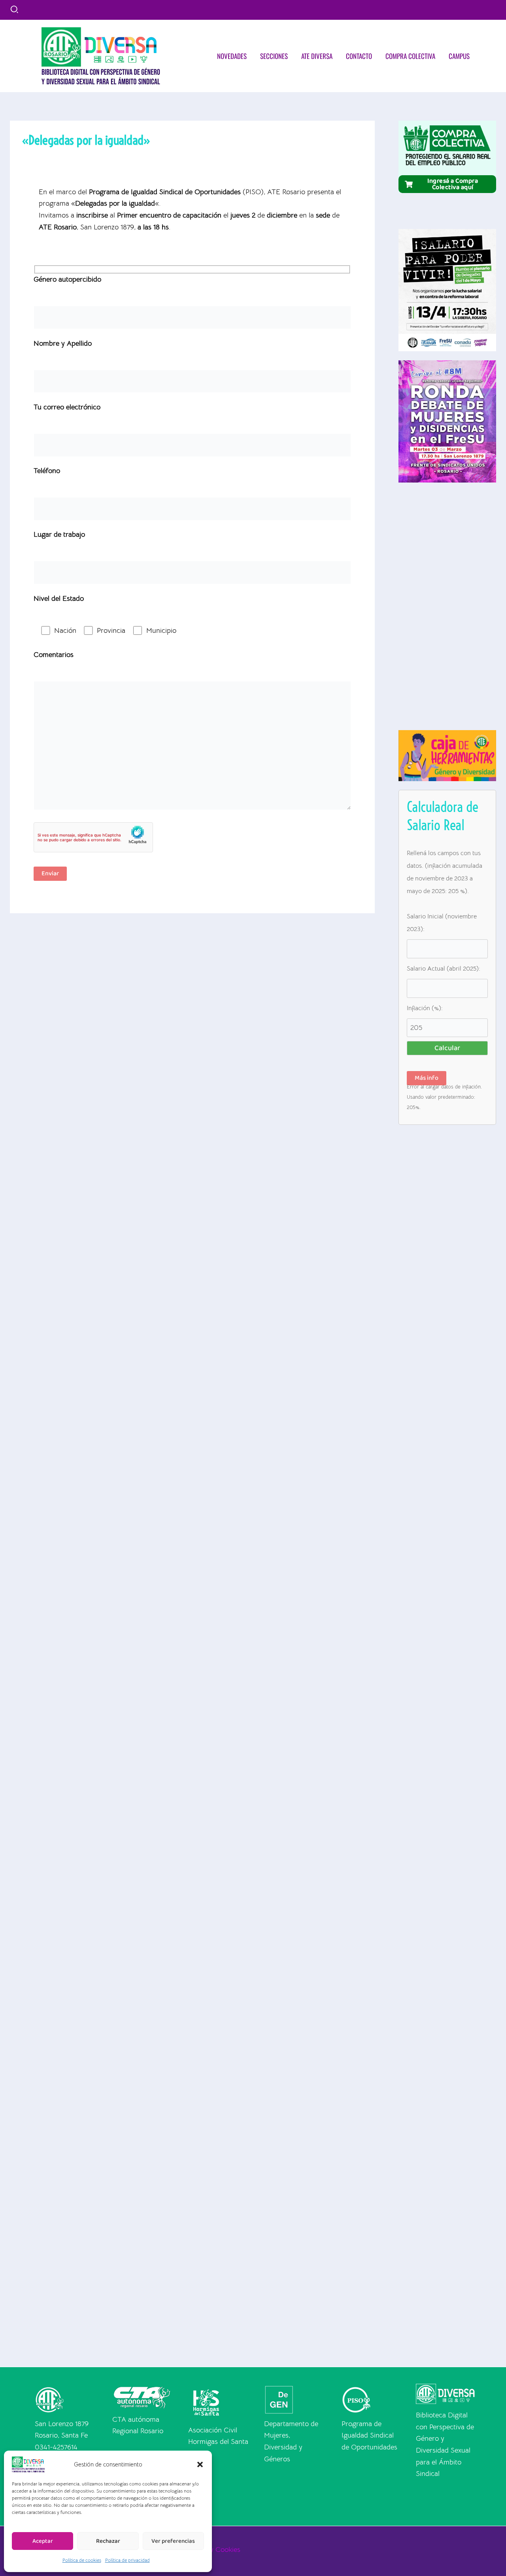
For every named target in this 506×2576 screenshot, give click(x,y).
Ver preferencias (173, 2541)
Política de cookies (82, 2560)
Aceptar (43, 2541)
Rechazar (108, 2541)
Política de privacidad (127, 2560)
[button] (200, 2464)
